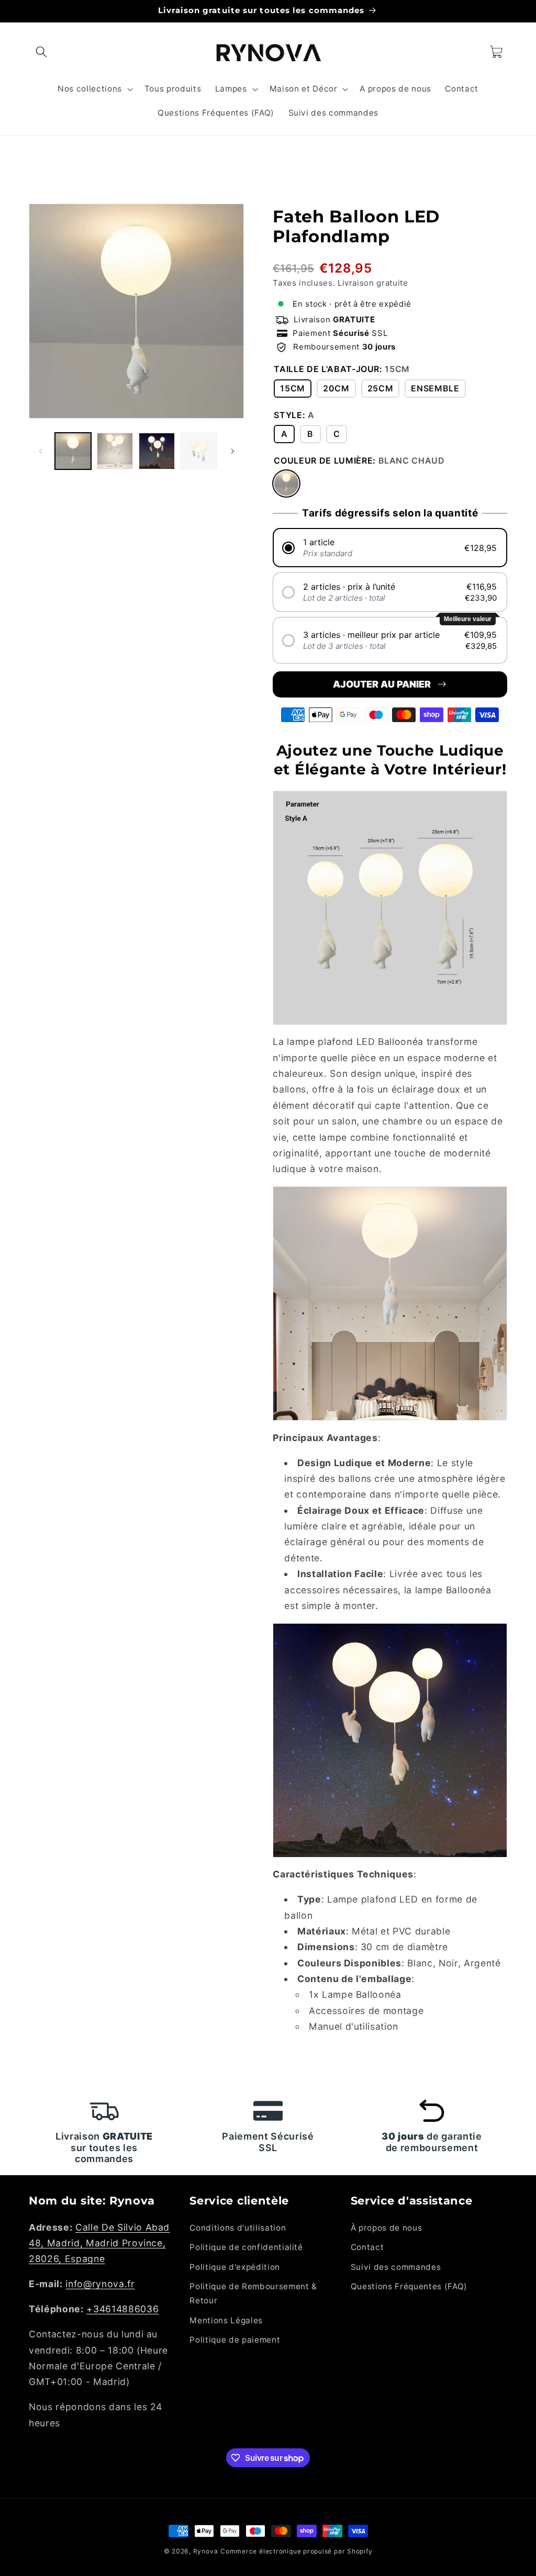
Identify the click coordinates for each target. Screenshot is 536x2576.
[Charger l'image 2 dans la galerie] (115, 451)
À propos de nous (387, 2228)
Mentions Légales (226, 2320)
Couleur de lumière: (359, 460)
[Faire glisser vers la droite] (232, 451)
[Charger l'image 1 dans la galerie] (73, 451)
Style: (294, 415)
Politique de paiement (235, 2340)
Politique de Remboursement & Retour (253, 2293)
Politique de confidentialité (246, 2247)
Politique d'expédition (235, 2267)
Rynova (206, 2551)
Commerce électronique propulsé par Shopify (296, 2551)
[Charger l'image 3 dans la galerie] (157, 451)
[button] (41, 52)
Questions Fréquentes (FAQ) (409, 2286)
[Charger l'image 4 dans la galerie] (199, 451)
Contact (367, 2247)
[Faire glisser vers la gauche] (40, 451)
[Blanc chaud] (286, 483)
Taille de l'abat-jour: (342, 369)
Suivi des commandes (396, 2267)
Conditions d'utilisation (238, 2228)
